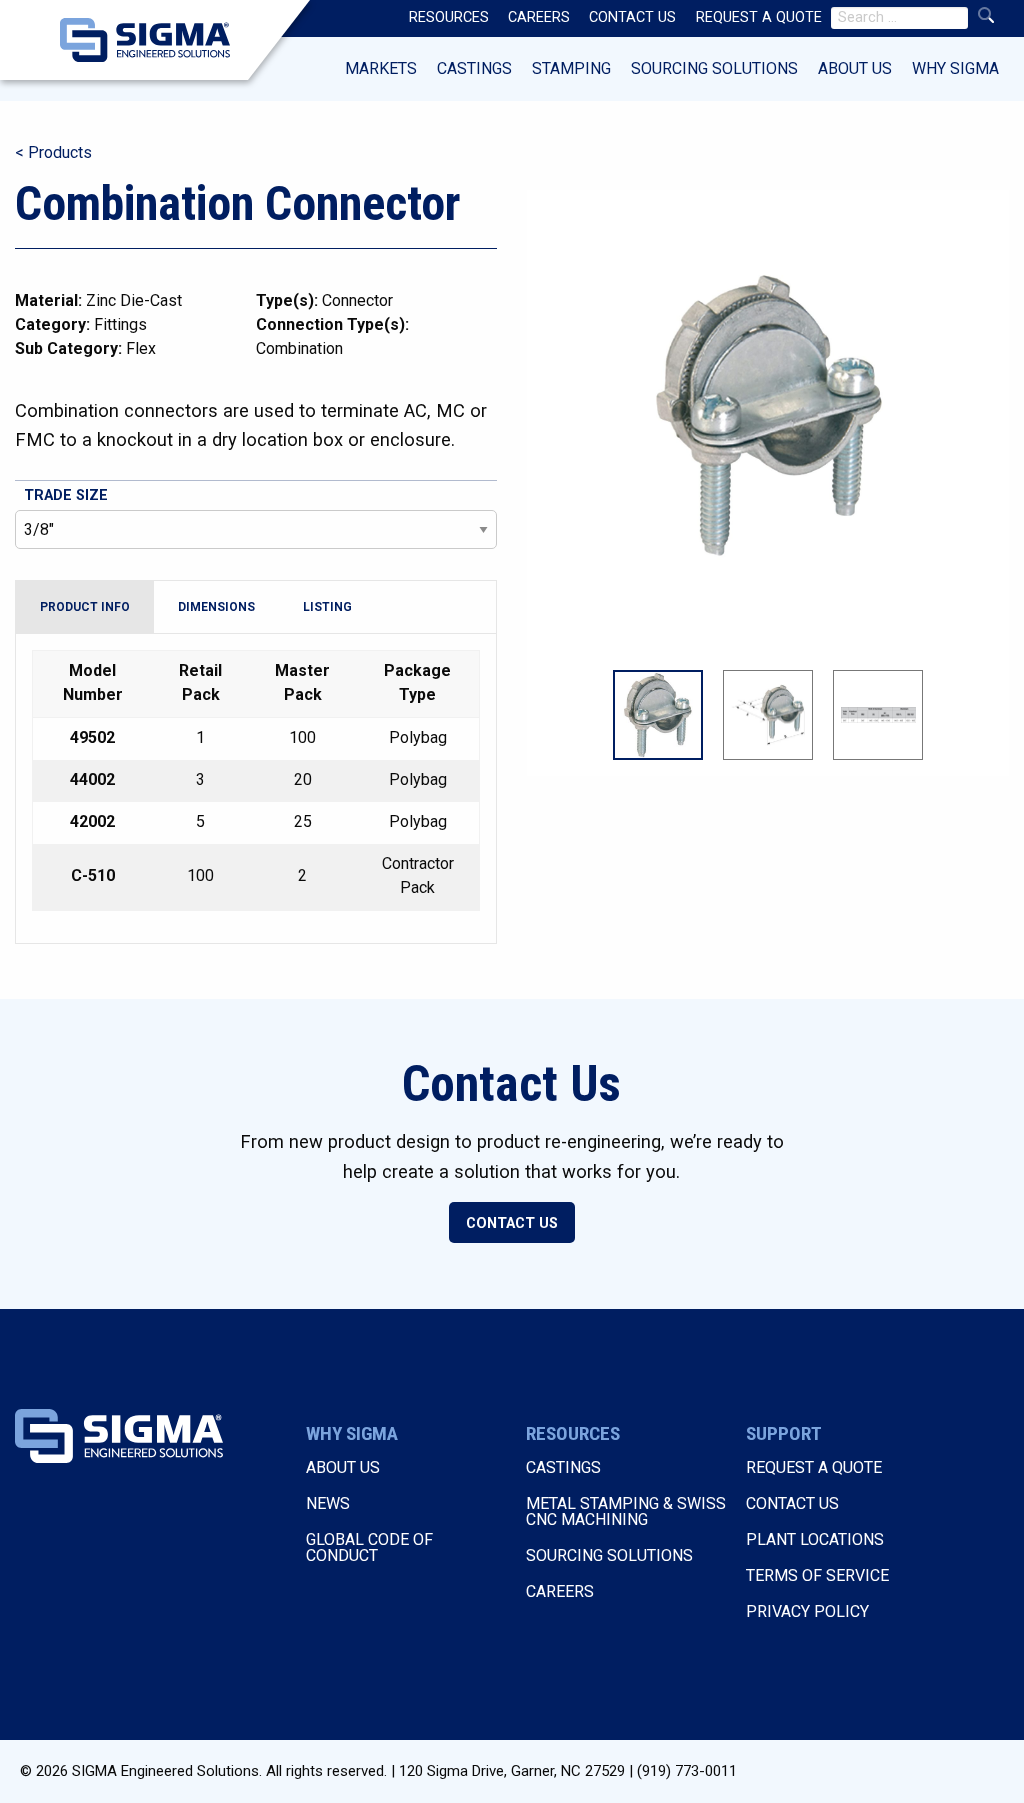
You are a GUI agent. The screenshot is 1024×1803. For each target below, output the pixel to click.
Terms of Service (817, 1575)
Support (784, 1433)
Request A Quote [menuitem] (759, 17)
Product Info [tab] (85, 607)
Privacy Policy (807, 1611)
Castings (474, 68)
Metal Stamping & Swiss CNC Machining (626, 1511)
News (328, 1503)
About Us (855, 68)
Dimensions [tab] (216, 607)
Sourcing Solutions (714, 68)
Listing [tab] (327, 607)
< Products (53, 152)
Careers (560, 1591)
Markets (381, 68)
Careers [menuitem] (539, 17)
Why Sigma (955, 68)
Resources (573, 1433)
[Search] (986, 15)
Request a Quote (814, 1467)
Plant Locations (815, 1539)
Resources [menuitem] (449, 17)
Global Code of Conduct (369, 1547)
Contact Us (512, 1223)
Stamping (571, 68)
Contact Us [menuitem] (632, 17)
